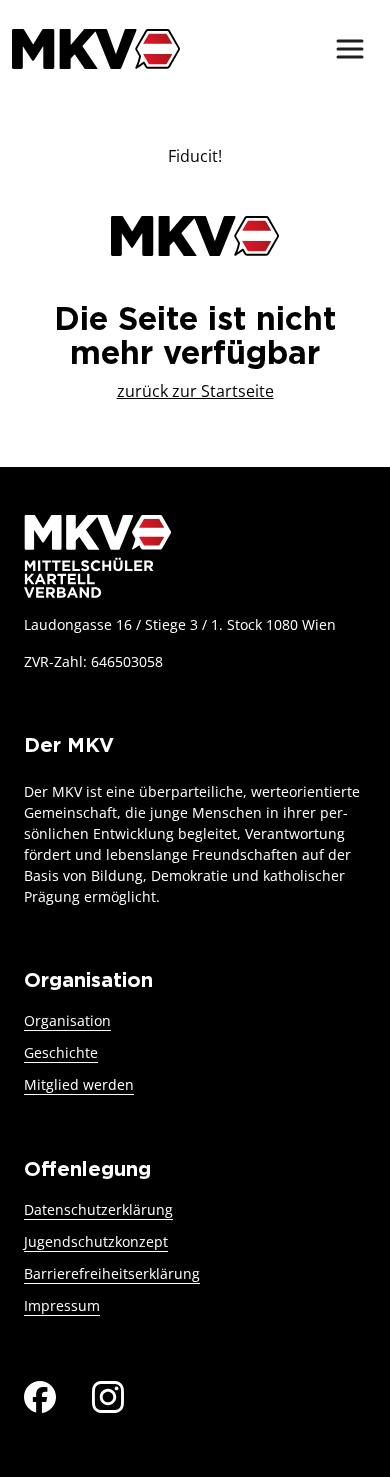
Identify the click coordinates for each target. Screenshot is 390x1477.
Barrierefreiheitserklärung (112, 1273)
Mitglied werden (79, 1084)
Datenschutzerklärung (98, 1209)
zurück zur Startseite (195, 391)
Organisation (67, 1020)
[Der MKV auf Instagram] (108, 1395)
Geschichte (61, 1052)
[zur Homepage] (96, 48)
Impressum (62, 1305)
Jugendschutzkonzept (96, 1241)
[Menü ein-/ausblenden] (350, 49)
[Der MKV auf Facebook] (40, 1395)
